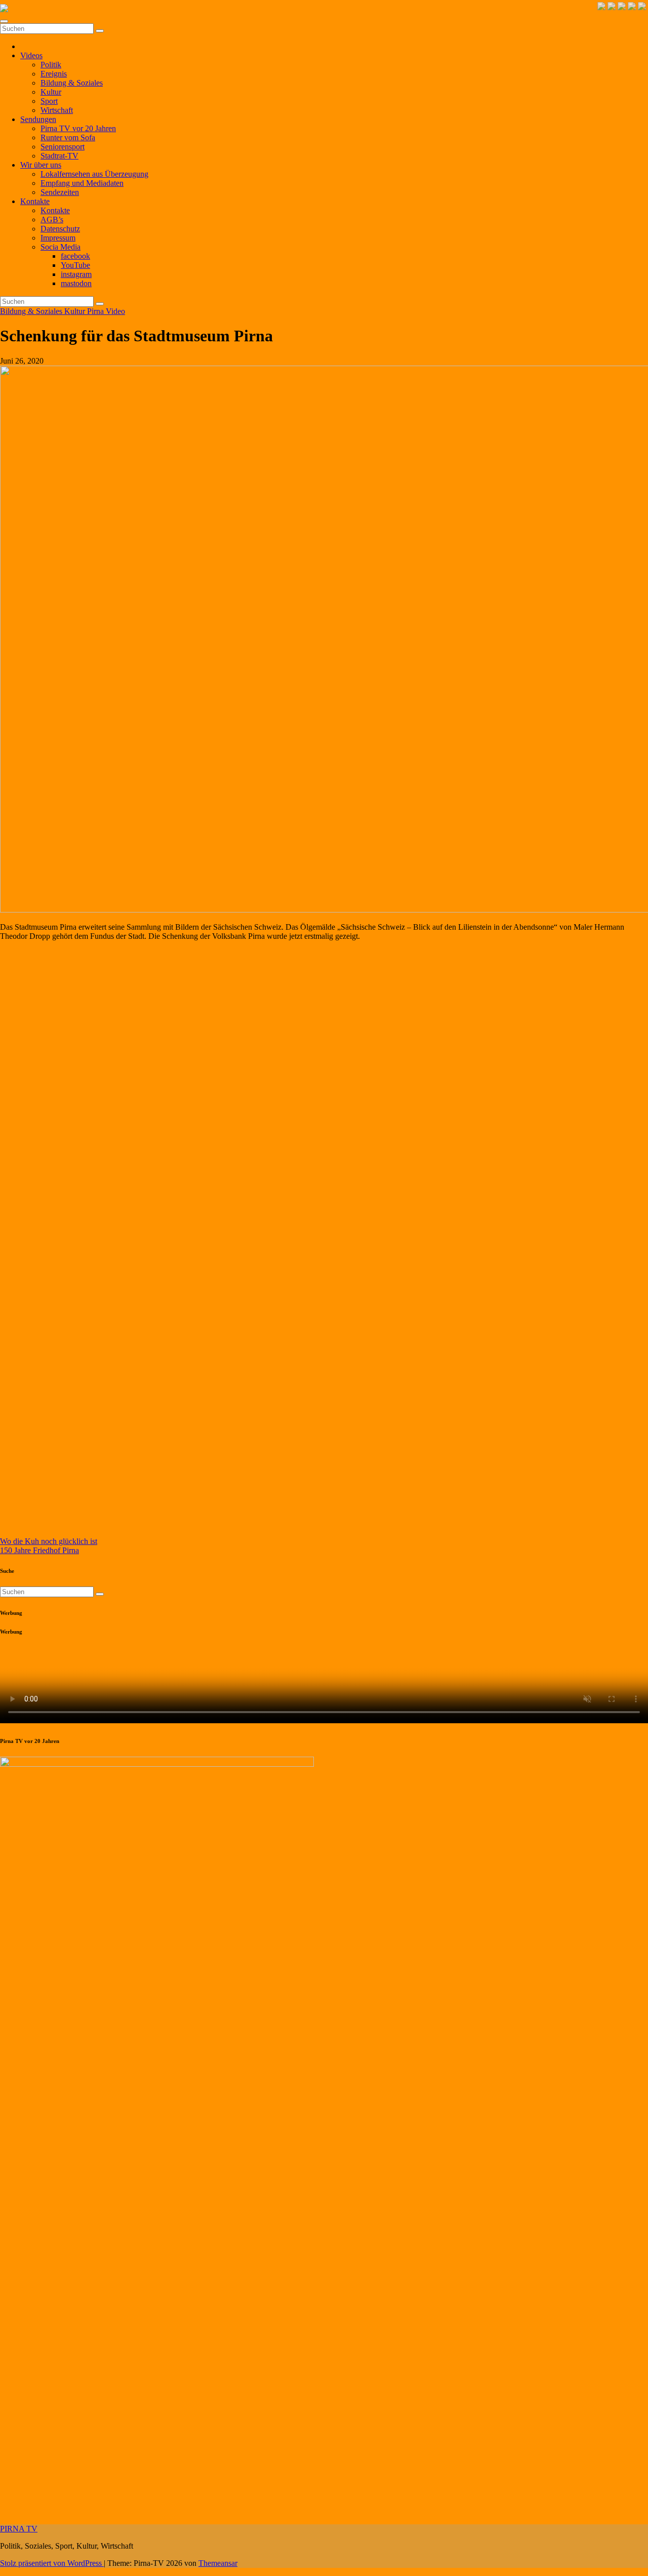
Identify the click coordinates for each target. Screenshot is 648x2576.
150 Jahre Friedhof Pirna (39, 1550)
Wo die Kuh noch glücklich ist (49, 1541)
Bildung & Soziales (72, 83)
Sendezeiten (60, 192)
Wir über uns (41, 165)
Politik (51, 65)
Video (115, 311)
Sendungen (38, 119)
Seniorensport (63, 147)
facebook (75, 256)
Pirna (96, 311)
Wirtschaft (57, 110)
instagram (76, 274)
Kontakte (35, 201)
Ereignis (54, 74)
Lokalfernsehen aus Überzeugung (94, 174)
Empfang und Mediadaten (82, 183)
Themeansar (218, 2563)
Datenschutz (60, 229)
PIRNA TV (19, 2529)
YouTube (75, 265)
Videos (31, 55)
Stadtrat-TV (59, 156)
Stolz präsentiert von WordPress (52, 2563)
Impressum (58, 238)
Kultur (51, 92)
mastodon (76, 283)
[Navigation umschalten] (4, 21)
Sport (49, 101)
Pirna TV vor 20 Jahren (78, 128)
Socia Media (60, 247)
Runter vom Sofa (68, 137)
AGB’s (52, 220)
